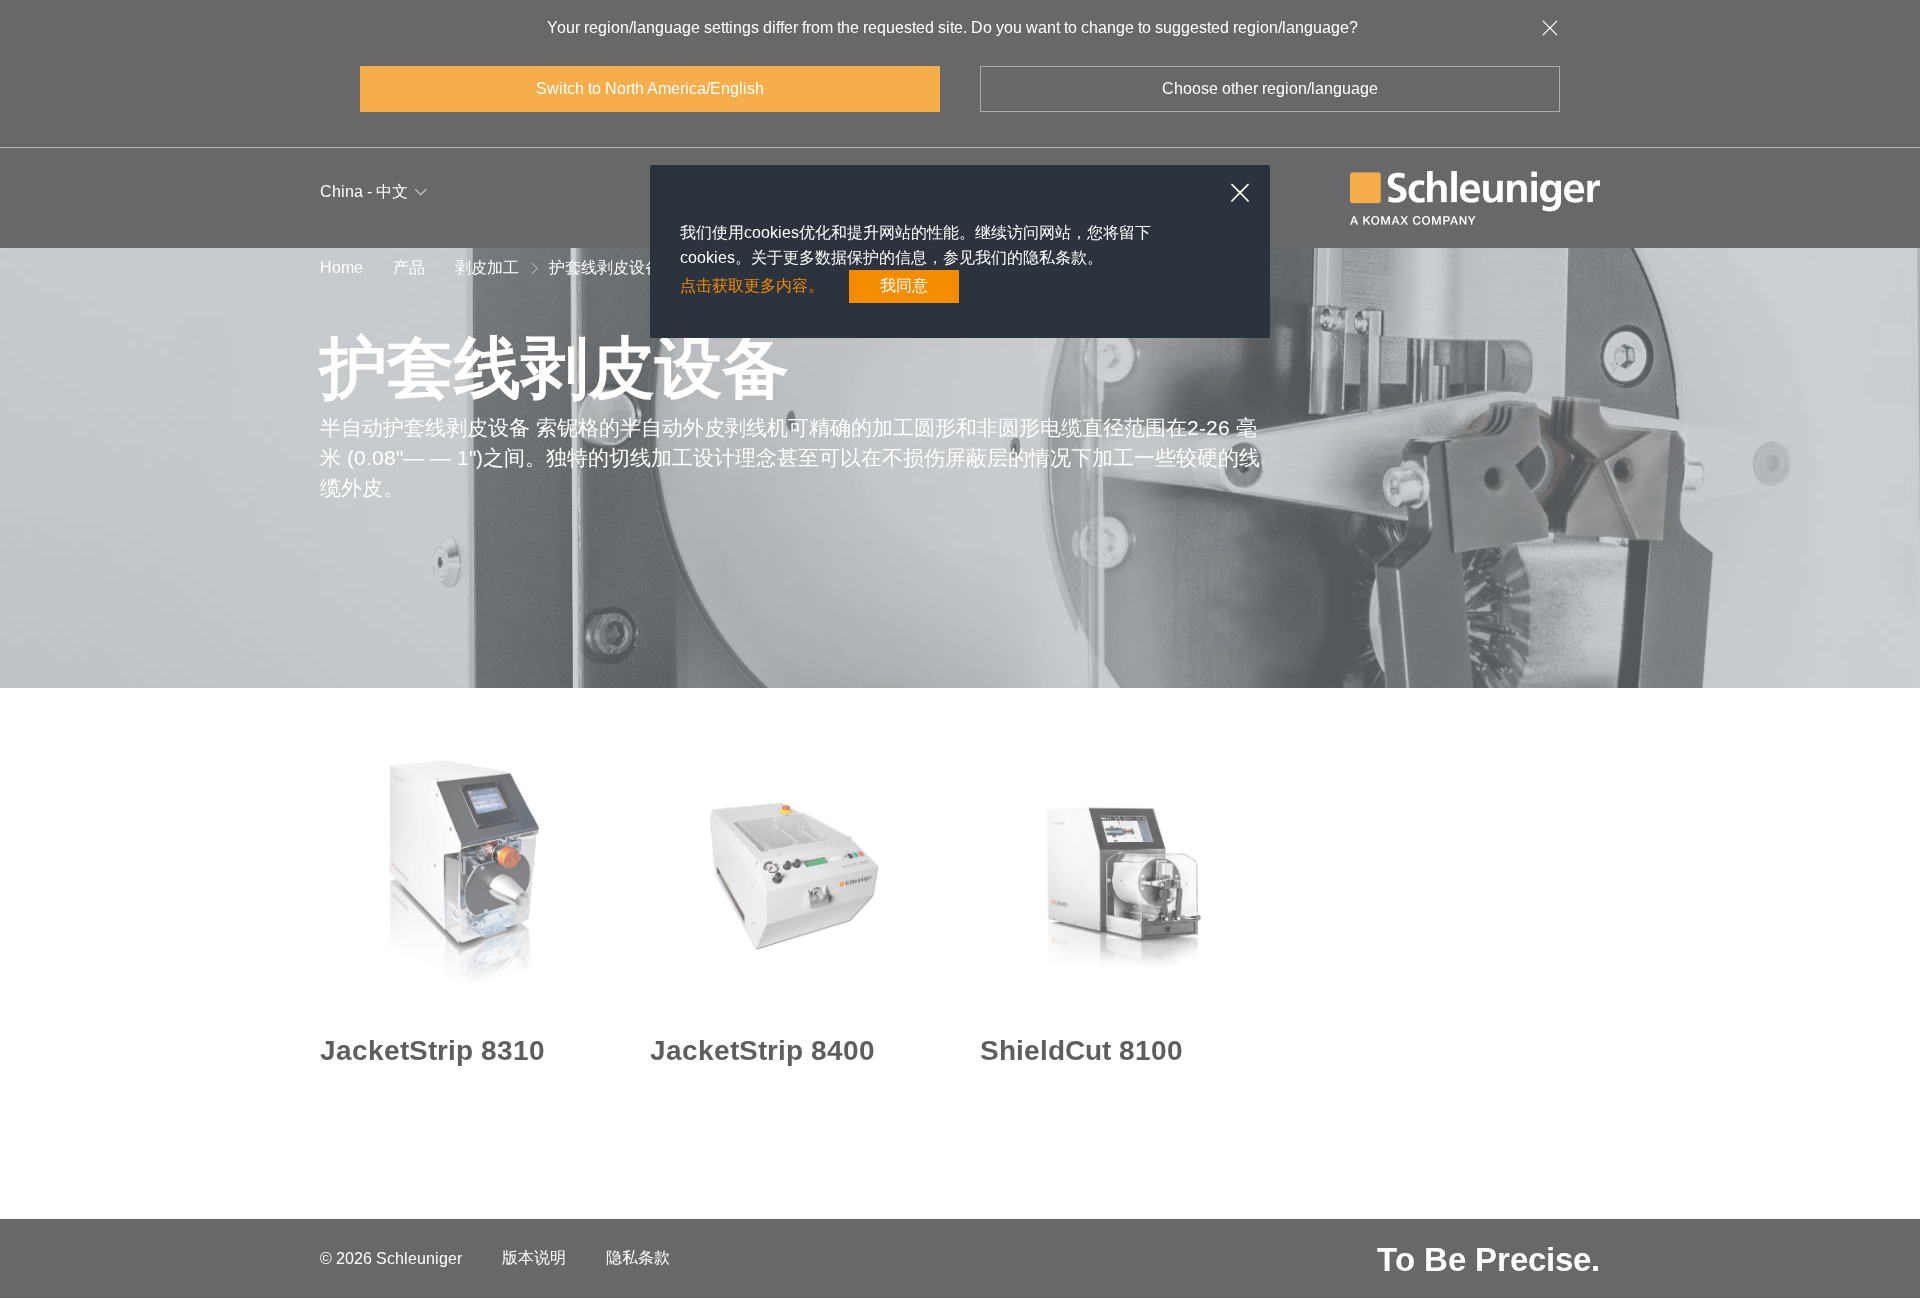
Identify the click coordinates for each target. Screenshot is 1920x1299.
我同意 (904, 285)
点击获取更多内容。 (752, 285)
